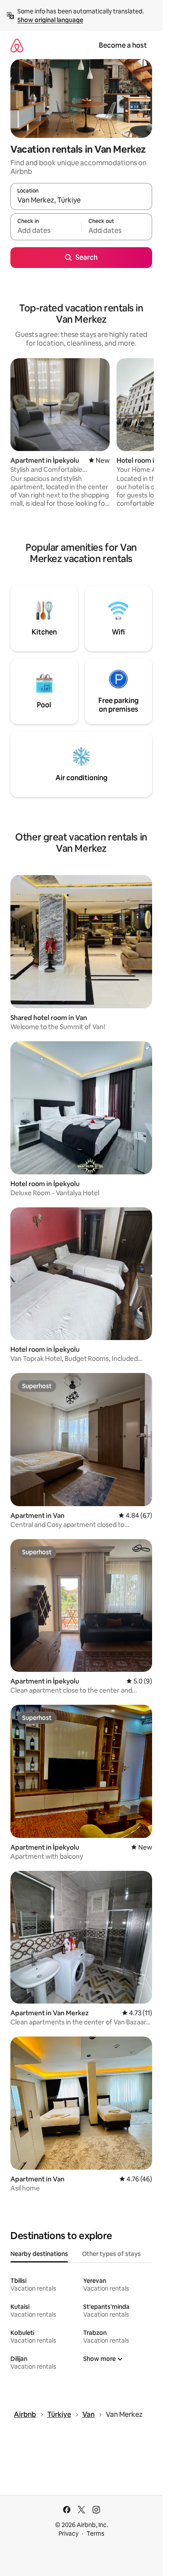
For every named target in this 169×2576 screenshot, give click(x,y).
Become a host (123, 45)
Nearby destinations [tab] (39, 2254)
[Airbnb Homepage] (17, 45)
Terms (96, 2534)
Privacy (68, 2534)
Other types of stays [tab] (111, 2254)
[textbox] (46, 231)
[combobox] (81, 200)
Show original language (50, 20)
